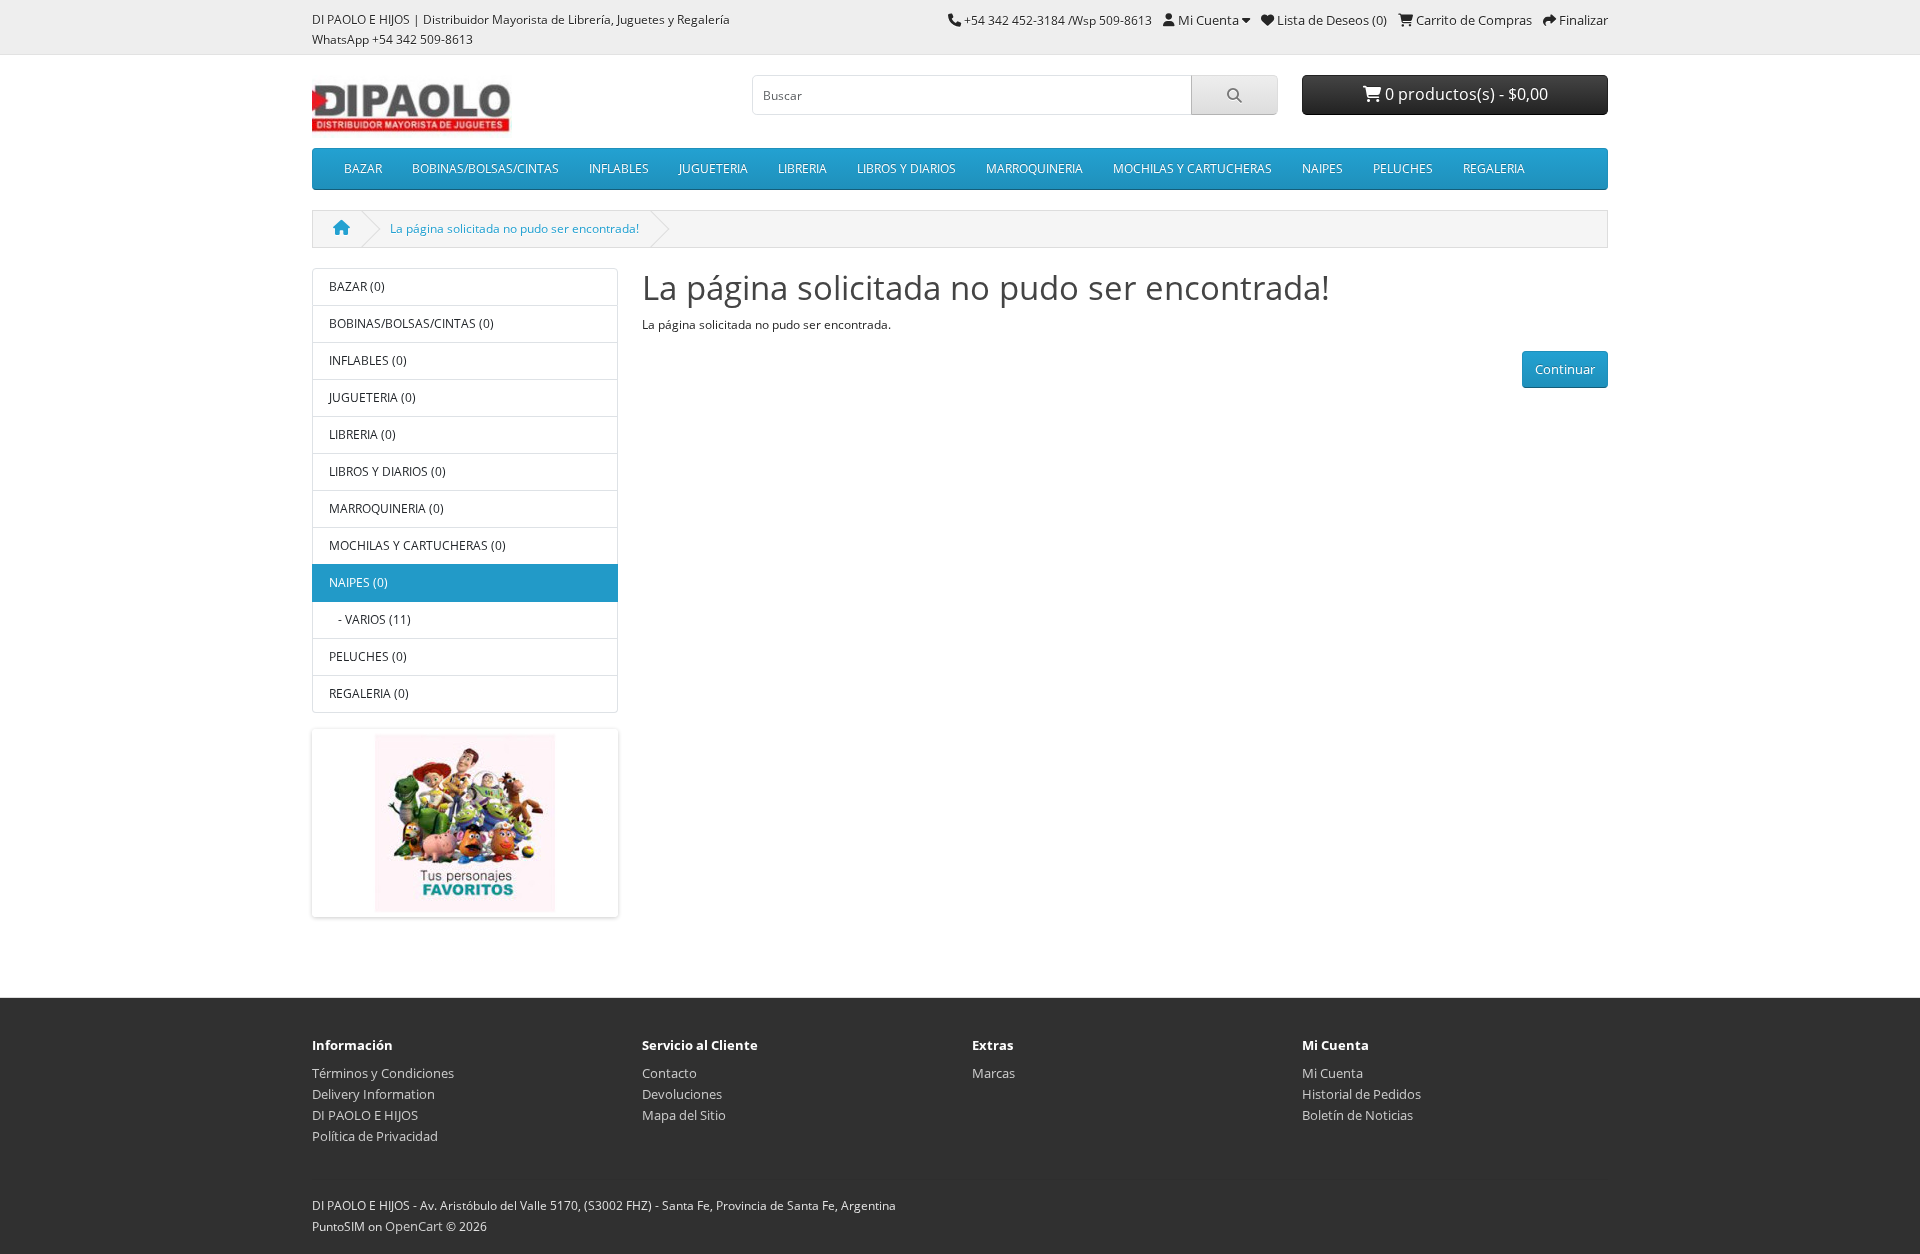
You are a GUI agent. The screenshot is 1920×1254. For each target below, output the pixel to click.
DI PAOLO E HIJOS (365, 1115)
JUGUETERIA (713, 168)
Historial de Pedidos (1361, 1094)
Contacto (669, 1073)
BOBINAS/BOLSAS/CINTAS (485, 168)
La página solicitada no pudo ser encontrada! (514, 228)
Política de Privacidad (375, 1136)
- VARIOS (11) (370, 619)
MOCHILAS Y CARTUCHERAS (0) (417, 545)
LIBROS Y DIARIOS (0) (387, 471)
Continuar (1565, 369)
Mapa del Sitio (684, 1115)
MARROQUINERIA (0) (386, 508)
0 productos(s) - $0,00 (1464, 94)
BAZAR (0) (357, 286)
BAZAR (363, 168)
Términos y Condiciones (383, 1073)
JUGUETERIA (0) (372, 397)
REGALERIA (1494, 168)
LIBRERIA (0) (362, 434)
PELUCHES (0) (368, 656)
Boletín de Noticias (1357, 1115)
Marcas (993, 1073)
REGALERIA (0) (369, 693)
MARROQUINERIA (1034, 168)
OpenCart (414, 1226)
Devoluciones (682, 1094)
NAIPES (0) (358, 582)
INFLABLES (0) (368, 360)
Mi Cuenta (1332, 1073)
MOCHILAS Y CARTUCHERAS (1192, 168)
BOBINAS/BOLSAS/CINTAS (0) (411, 323)
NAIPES (1322, 168)
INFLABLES (619, 168)
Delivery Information (373, 1094)
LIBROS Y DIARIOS (906, 168)
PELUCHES (1403, 168)
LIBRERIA (802, 168)
